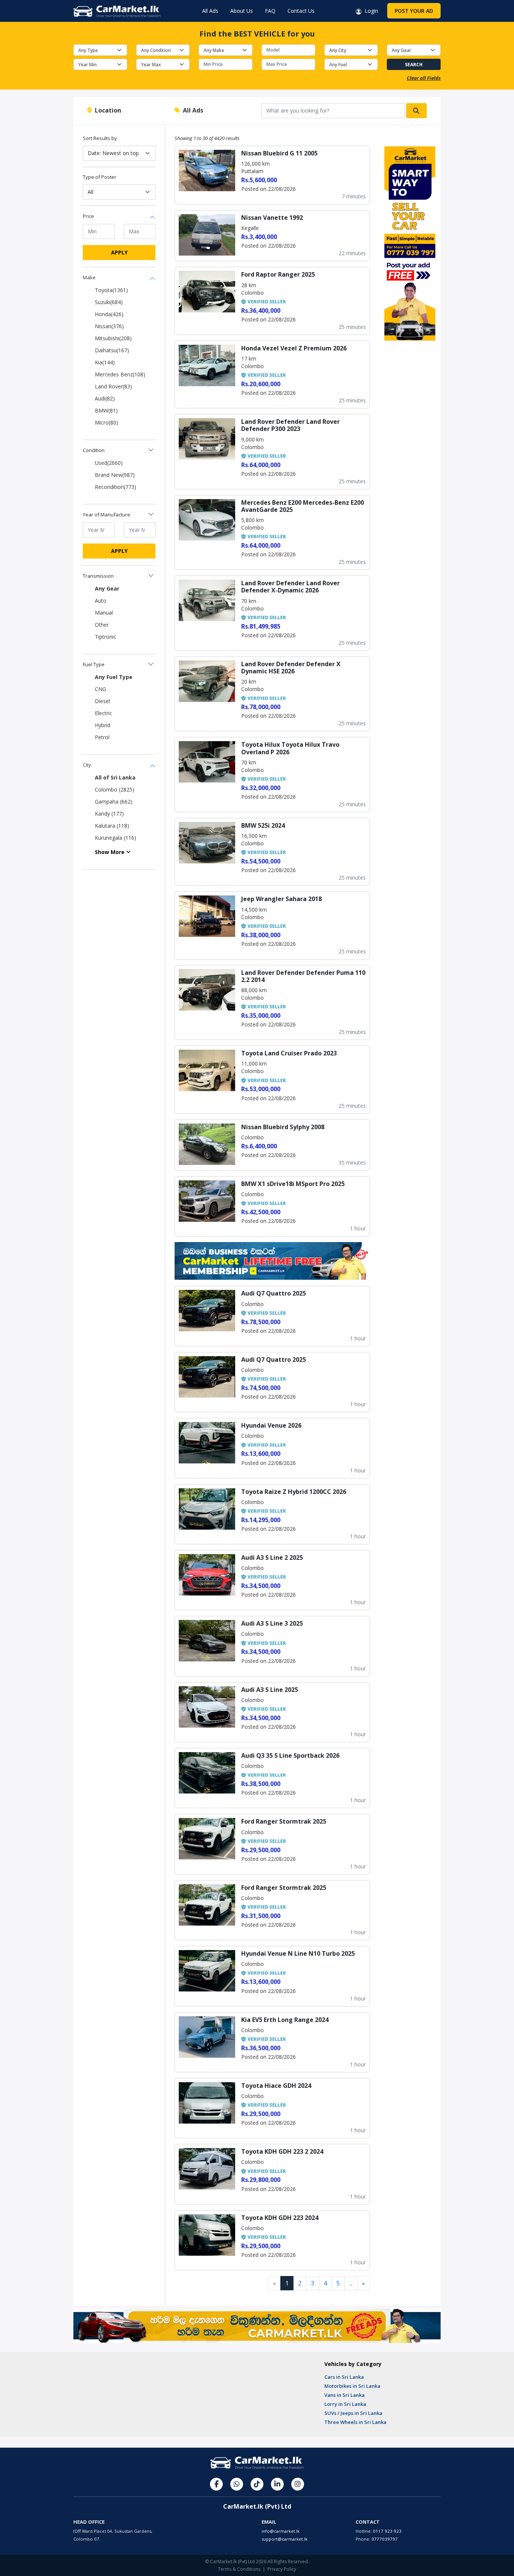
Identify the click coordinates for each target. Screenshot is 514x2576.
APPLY (119, 252)
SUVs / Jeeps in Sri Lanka (353, 2413)
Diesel (102, 701)
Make (89, 277)
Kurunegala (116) (116, 838)
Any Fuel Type (114, 677)
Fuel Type (94, 664)
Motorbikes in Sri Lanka (352, 2386)
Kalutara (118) (112, 826)
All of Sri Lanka (115, 777)
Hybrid (103, 725)
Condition (94, 450)
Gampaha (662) (114, 802)
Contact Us (301, 11)
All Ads (210, 11)
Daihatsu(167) (112, 350)
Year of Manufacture (106, 515)
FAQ (270, 11)
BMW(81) (106, 410)
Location (106, 110)
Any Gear (107, 588)
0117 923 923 (387, 2531)
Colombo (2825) (115, 789)
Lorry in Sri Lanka (345, 2404)
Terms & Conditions (239, 2569)
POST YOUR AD (414, 11)
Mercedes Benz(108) (120, 374)
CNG (100, 689)
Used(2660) (109, 463)
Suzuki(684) (109, 302)
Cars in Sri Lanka (344, 2377)
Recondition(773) (116, 487)
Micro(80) (106, 422)
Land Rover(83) (113, 386)
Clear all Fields (424, 78)
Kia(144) (105, 362)
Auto (101, 601)
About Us (242, 11)
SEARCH (414, 65)
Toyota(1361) (111, 290)
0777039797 (385, 2539)
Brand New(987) (115, 475)
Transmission (98, 576)
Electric (103, 713)
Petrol (102, 737)
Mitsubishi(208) (113, 338)
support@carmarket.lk (284, 2539)
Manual (104, 613)
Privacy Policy (282, 2569)
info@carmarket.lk (281, 2531)
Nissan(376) (109, 326)
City (87, 765)
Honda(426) (109, 314)
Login (370, 11)
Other (102, 625)
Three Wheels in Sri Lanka (355, 2422)
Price (88, 216)
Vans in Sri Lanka (344, 2395)
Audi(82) (105, 398)
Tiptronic (106, 637)
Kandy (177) (109, 814)
